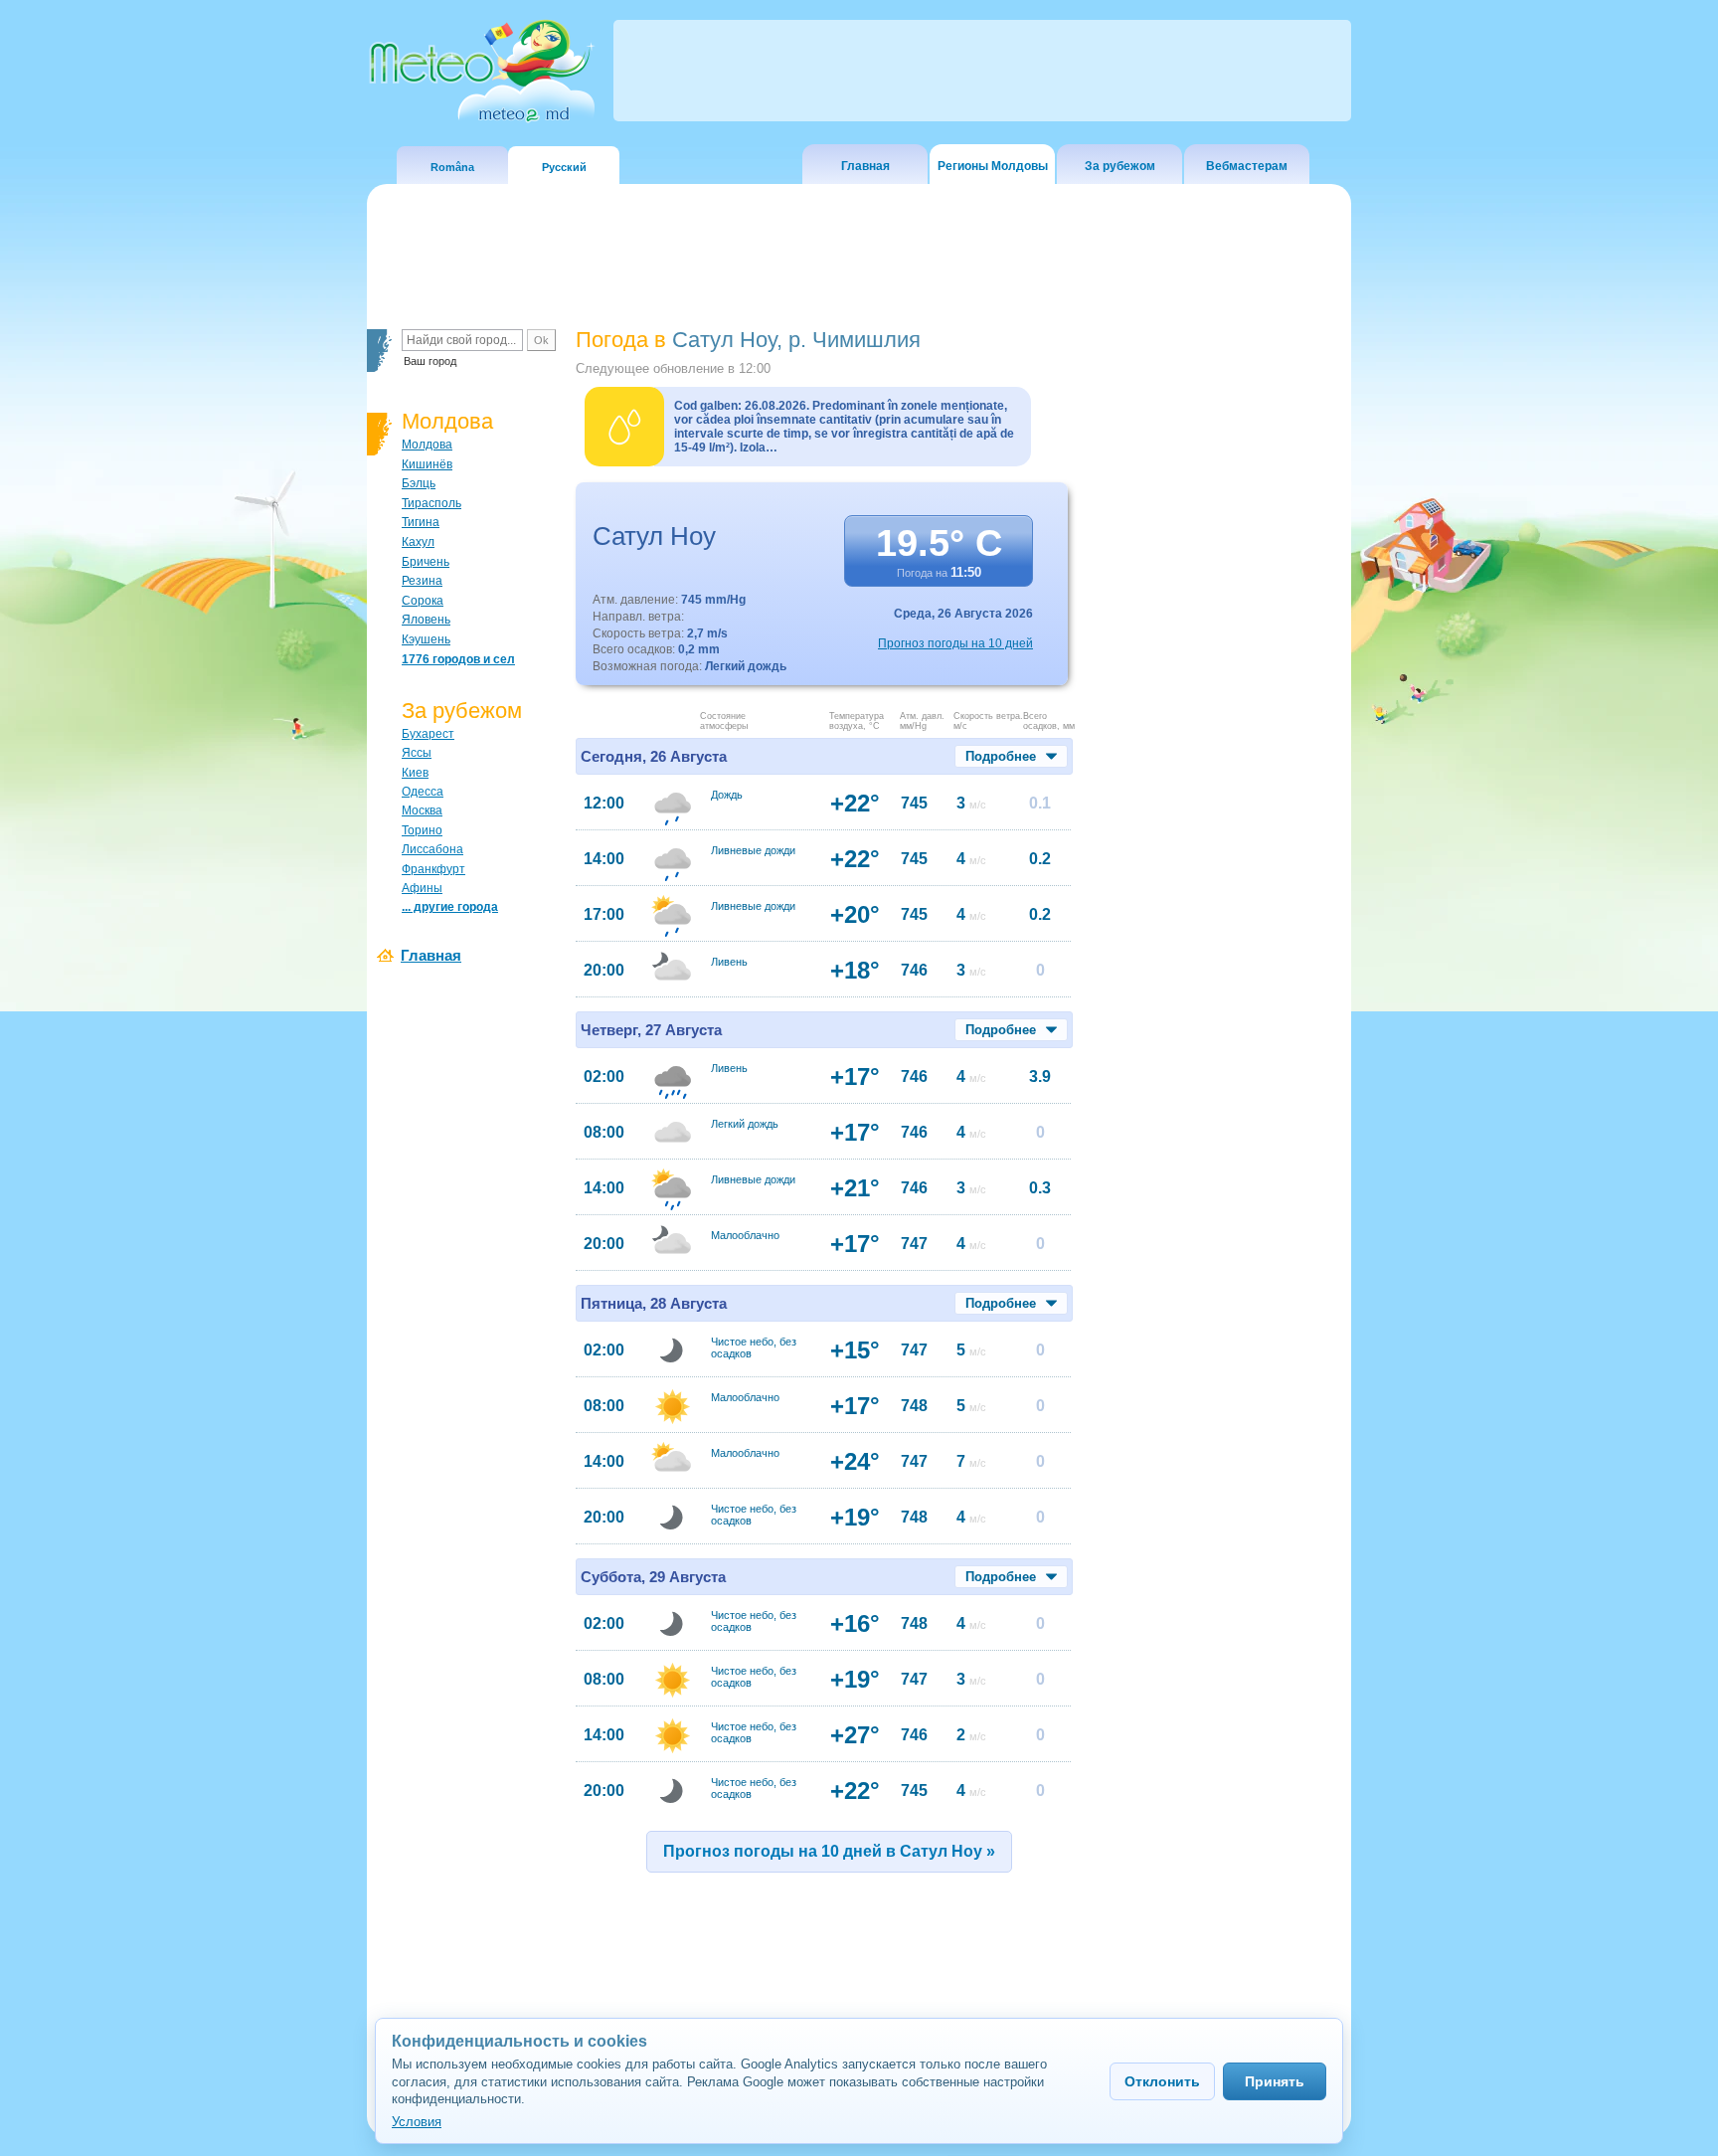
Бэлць (419, 483)
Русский (564, 167)
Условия (417, 2122)
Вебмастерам (1247, 166)
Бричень (426, 562)
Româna (452, 167)
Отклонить (1162, 2081)
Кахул (418, 542)
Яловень (426, 620)
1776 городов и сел (458, 659)
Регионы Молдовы (993, 166)
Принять (1275, 2081)
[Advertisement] (1216, 671)
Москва (422, 810)
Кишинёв (427, 464)
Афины (422, 888)
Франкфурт (433, 869)
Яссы (417, 753)
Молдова (427, 445)
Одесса (423, 792)
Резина (422, 581)
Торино (422, 830)
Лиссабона (432, 849)
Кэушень (426, 639)
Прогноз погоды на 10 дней (955, 643)
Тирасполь (431, 503)
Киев (415, 773)
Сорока (423, 601)
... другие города (450, 907)
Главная (865, 166)
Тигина (421, 522)
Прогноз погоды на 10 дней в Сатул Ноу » (829, 1851)
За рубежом (1120, 166)
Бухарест (428, 734)
